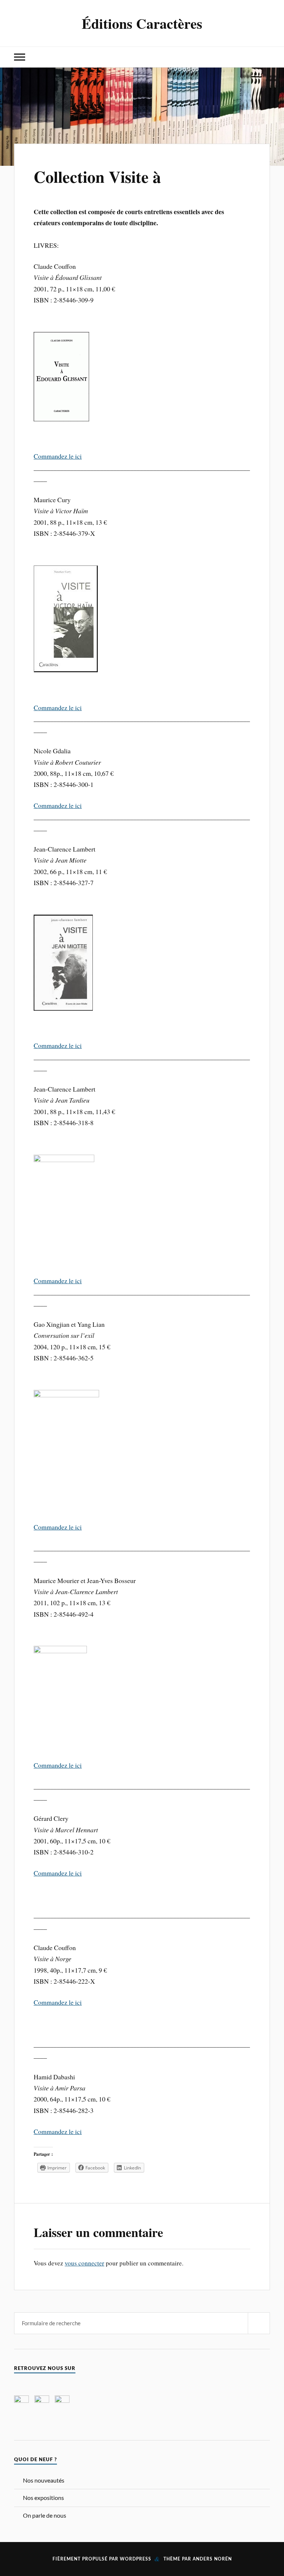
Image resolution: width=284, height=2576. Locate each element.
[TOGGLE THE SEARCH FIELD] (264, 57)
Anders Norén (212, 2559)
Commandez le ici (58, 456)
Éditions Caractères (142, 23)
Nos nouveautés (44, 2480)
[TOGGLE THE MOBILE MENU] (20, 57)
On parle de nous (45, 2515)
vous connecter (84, 2263)
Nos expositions (43, 2498)
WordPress (136, 2559)
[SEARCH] (259, 2323)
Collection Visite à (97, 177)
